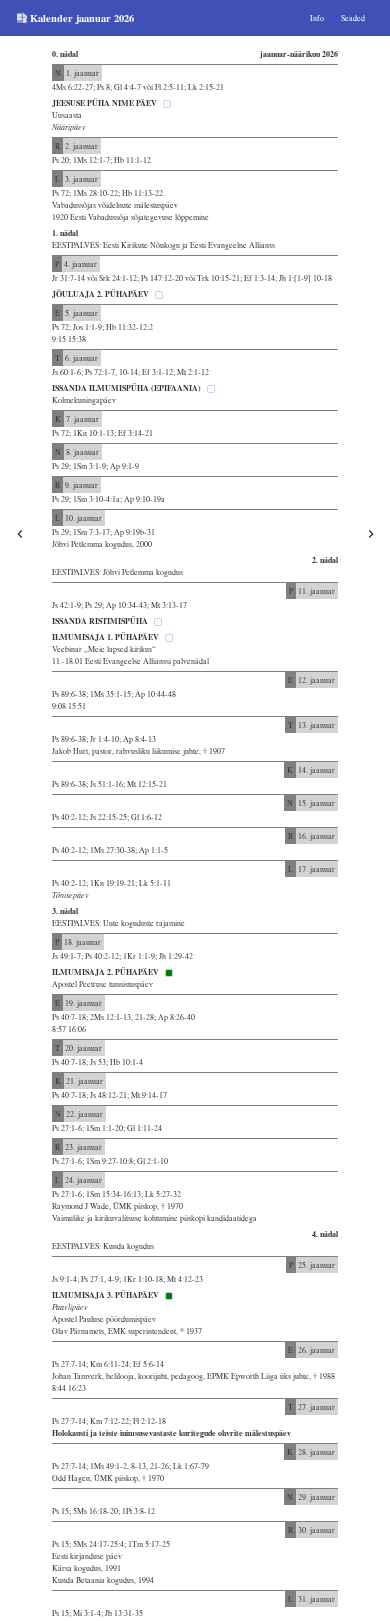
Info (317, 18)
